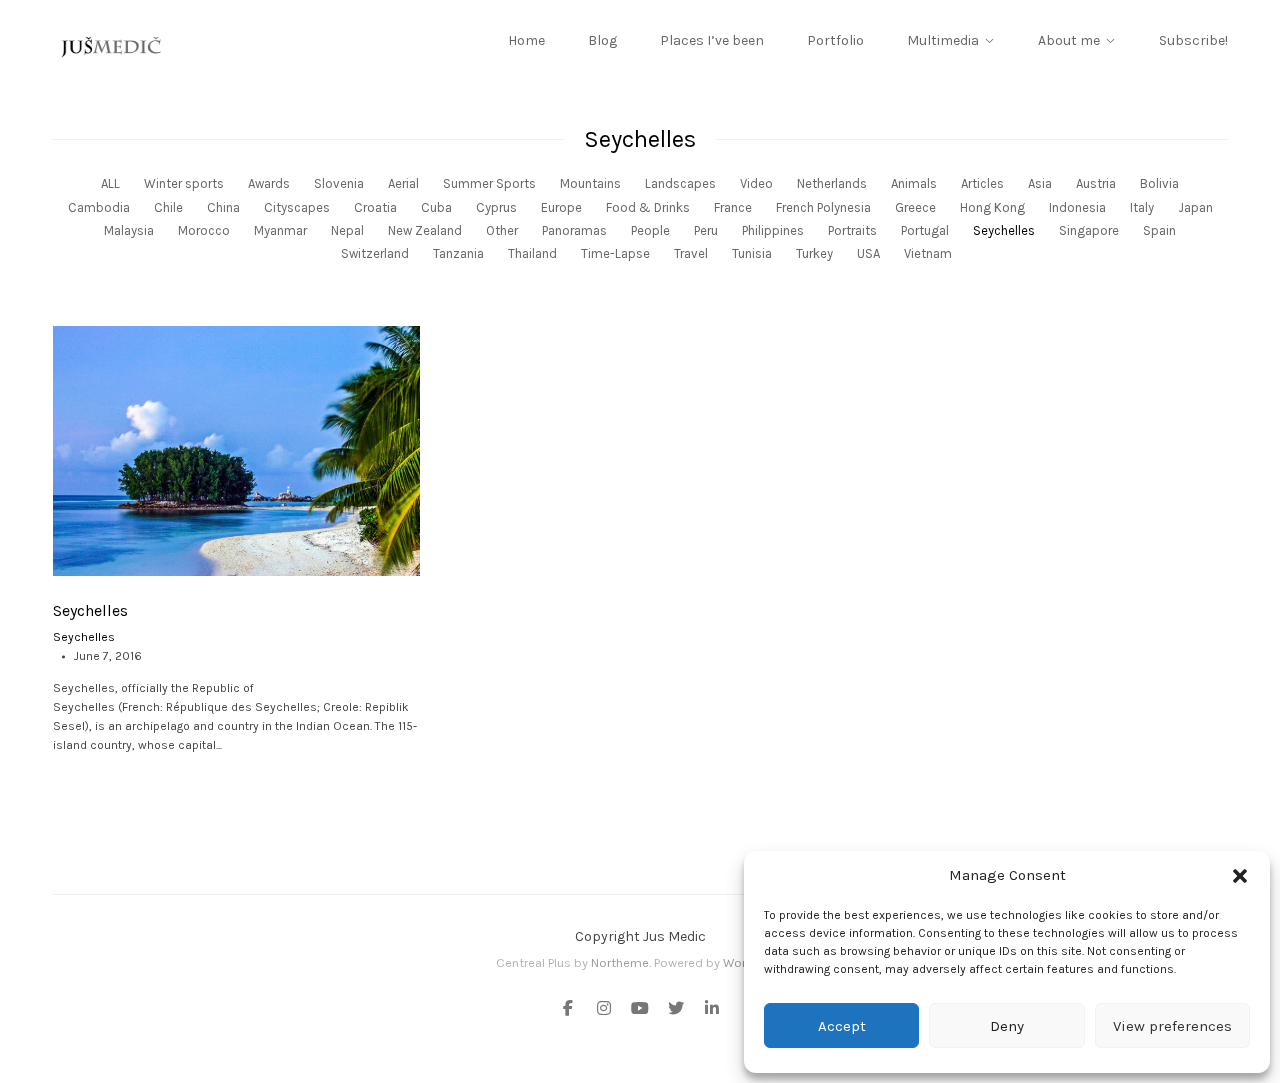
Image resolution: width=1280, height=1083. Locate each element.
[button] (1240, 876)
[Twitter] (676, 1010)
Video (756, 183)
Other (502, 230)
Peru (706, 230)
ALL (110, 183)
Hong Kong (992, 207)
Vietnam (928, 253)
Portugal (925, 230)
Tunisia (752, 253)
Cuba (436, 207)
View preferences (1172, 1026)
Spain (1159, 230)
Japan (1195, 207)
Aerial (403, 183)
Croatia (375, 207)
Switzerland (375, 253)
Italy (1142, 207)
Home (526, 40)
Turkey (814, 253)
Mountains (590, 183)
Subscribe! (1193, 40)
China (223, 207)
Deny (1007, 1026)
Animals (914, 183)
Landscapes (680, 183)
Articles (982, 183)
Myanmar (280, 230)
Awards (269, 183)
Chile (168, 207)
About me (1069, 40)
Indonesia (1077, 207)
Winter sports (184, 183)
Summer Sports (489, 183)
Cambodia (99, 207)
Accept (842, 1026)
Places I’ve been (712, 40)
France (733, 207)
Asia (1040, 183)
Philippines (773, 230)
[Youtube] (640, 1010)
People (650, 230)
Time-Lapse (615, 253)
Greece (915, 207)
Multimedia (943, 40)
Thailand (532, 253)
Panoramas (574, 230)
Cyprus (496, 207)
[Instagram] (604, 1010)
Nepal (347, 230)
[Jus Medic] (112, 47)
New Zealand (425, 230)
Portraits (852, 230)
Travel (691, 253)
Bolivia (1159, 183)
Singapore (1089, 230)
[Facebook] (572, 1010)
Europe (561, 207)
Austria (1096, 183)
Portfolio (835, 40)
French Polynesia (823, 207)
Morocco (204, 230)
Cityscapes (297, 207)
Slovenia (339, 183)
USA (868, 253)
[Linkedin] (708, 1010)
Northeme (620, 962)
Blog (602, 40)
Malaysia (129, 230)
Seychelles (1004, 230)
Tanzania (458, 253)
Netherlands (832, 183)
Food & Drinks (648, 207)
